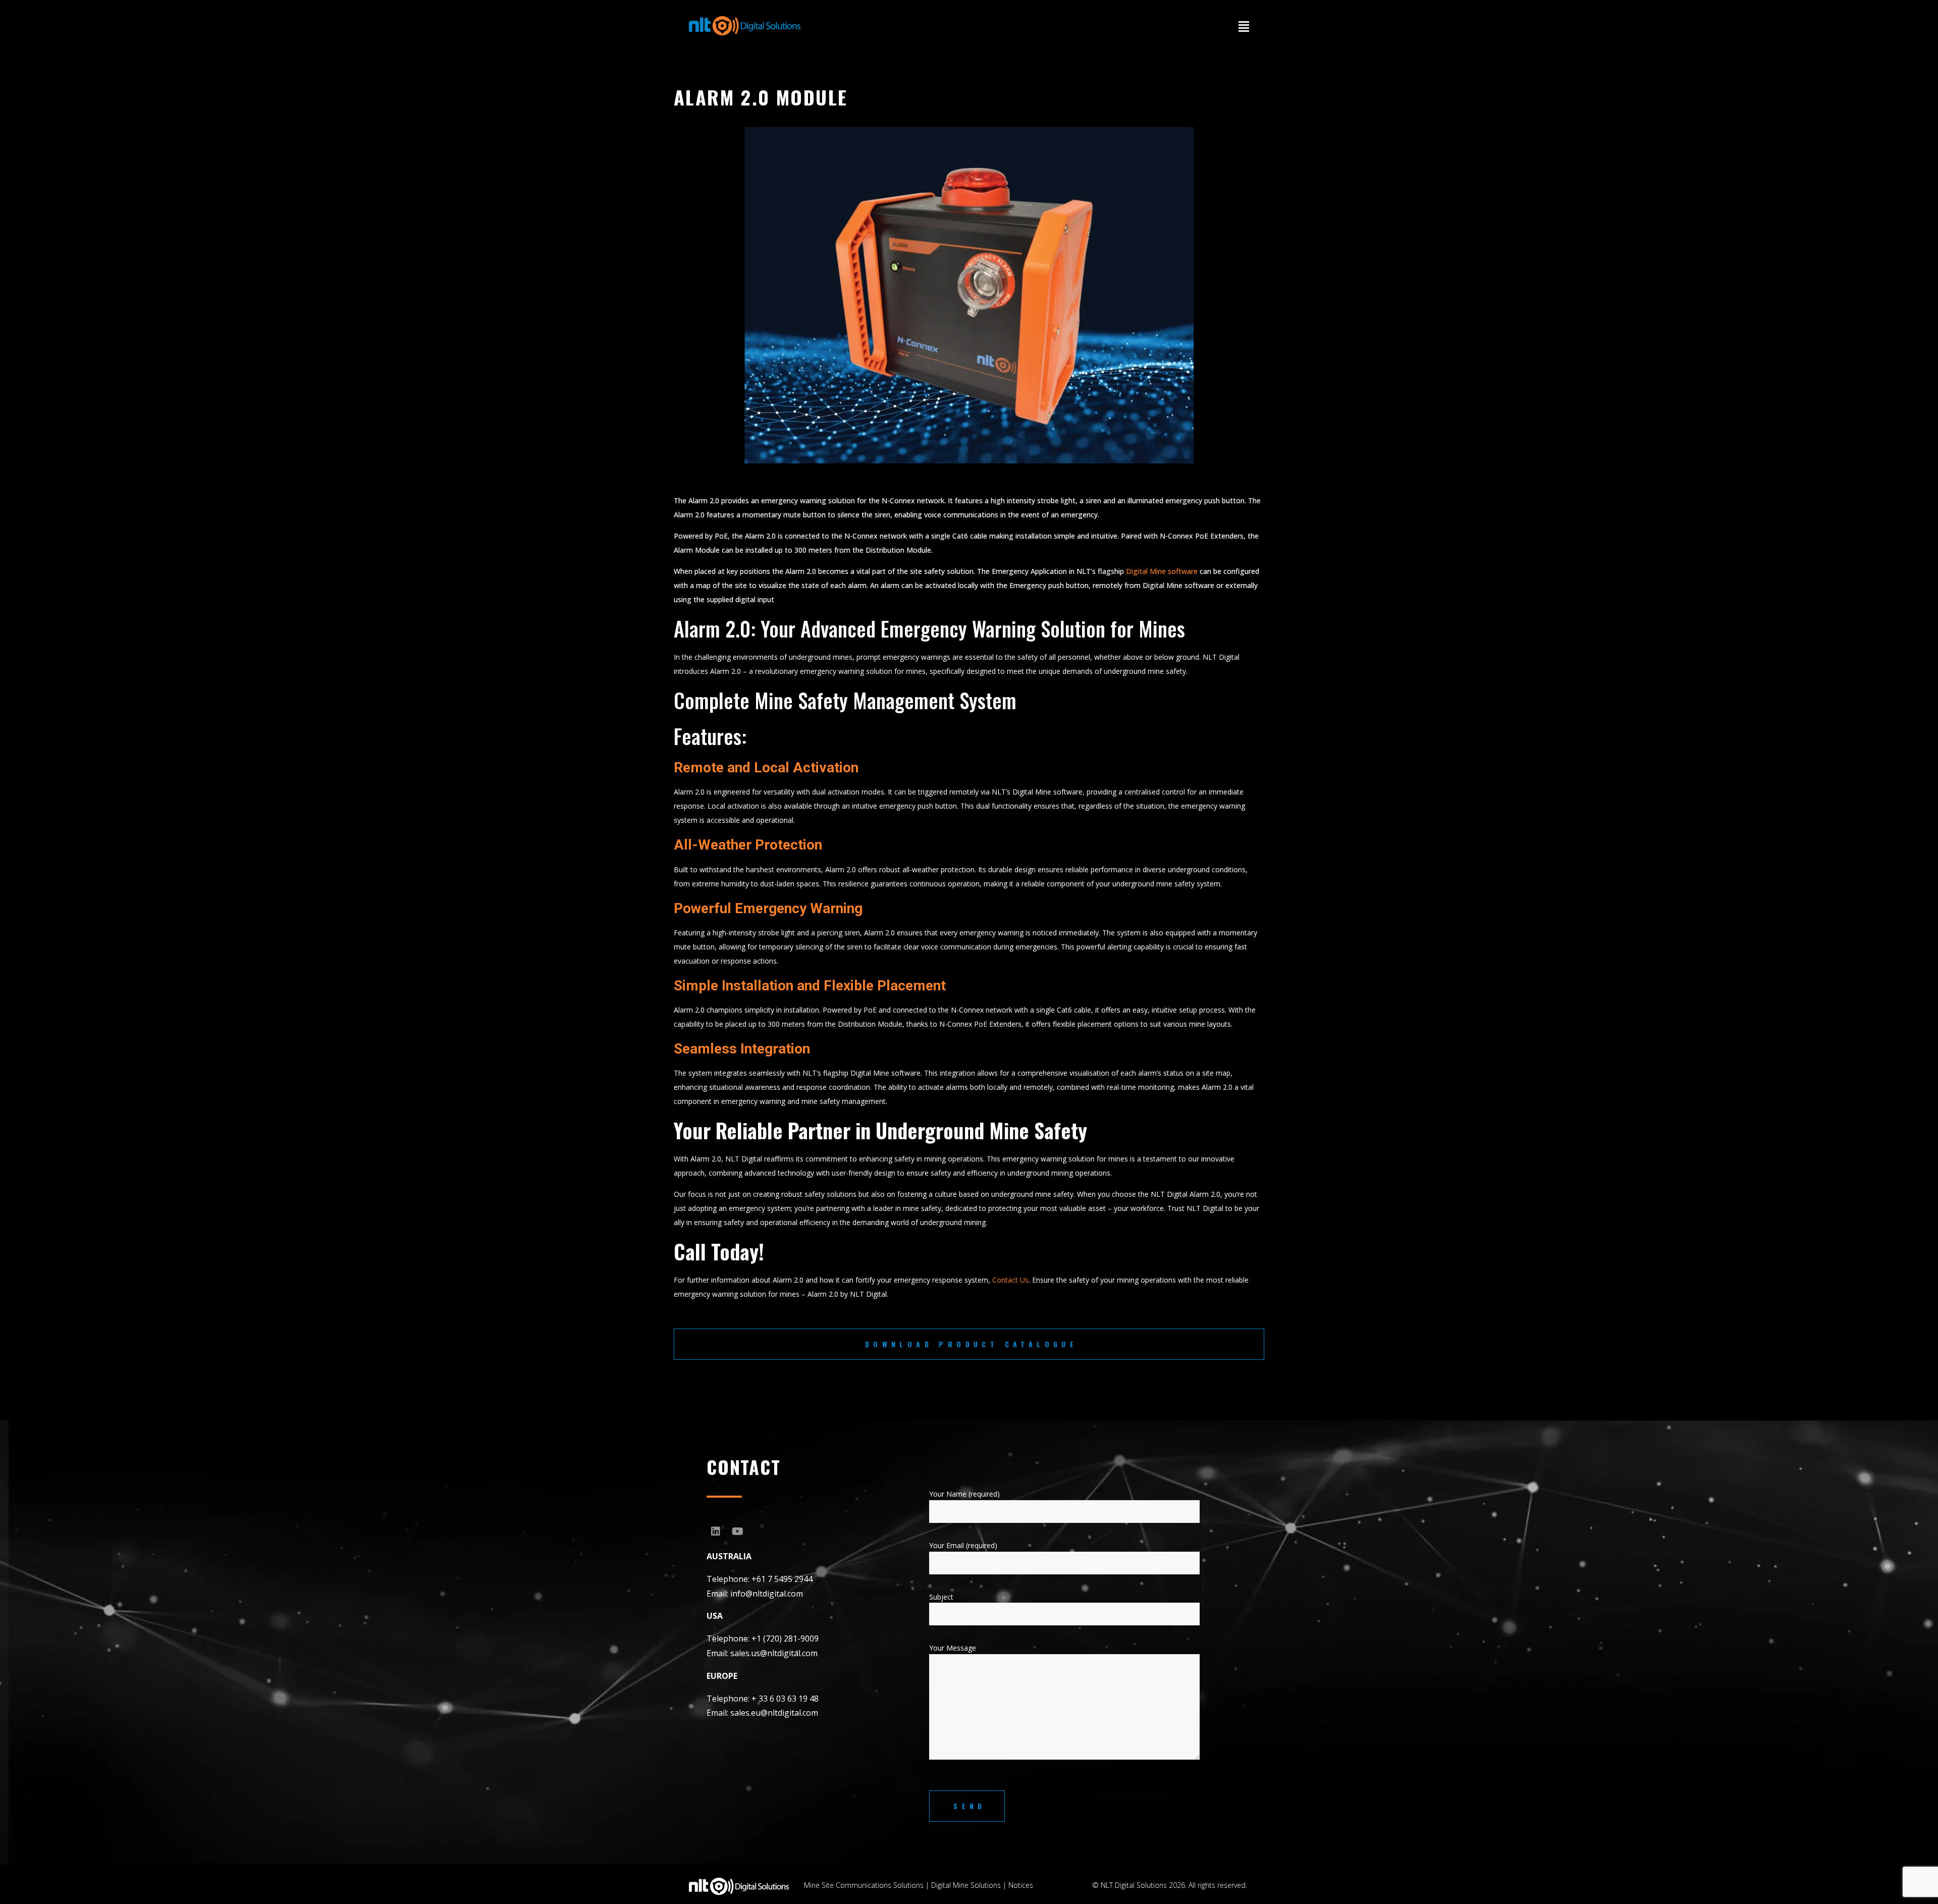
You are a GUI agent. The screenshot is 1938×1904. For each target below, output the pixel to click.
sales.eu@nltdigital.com (774, 1713)
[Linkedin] (716, 1531)
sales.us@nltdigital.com (774, 1653)
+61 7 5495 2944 (782, 1579)
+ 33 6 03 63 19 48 (785, 1699)
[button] (1244, 26)
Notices (1021, 1885)
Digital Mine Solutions (966, 1885)
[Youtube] (737, 1531)
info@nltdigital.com (767, 1594)
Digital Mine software (1162, 571)
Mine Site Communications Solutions (864, 1885)
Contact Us (1010, 1280)
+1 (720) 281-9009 (785, 1638)
